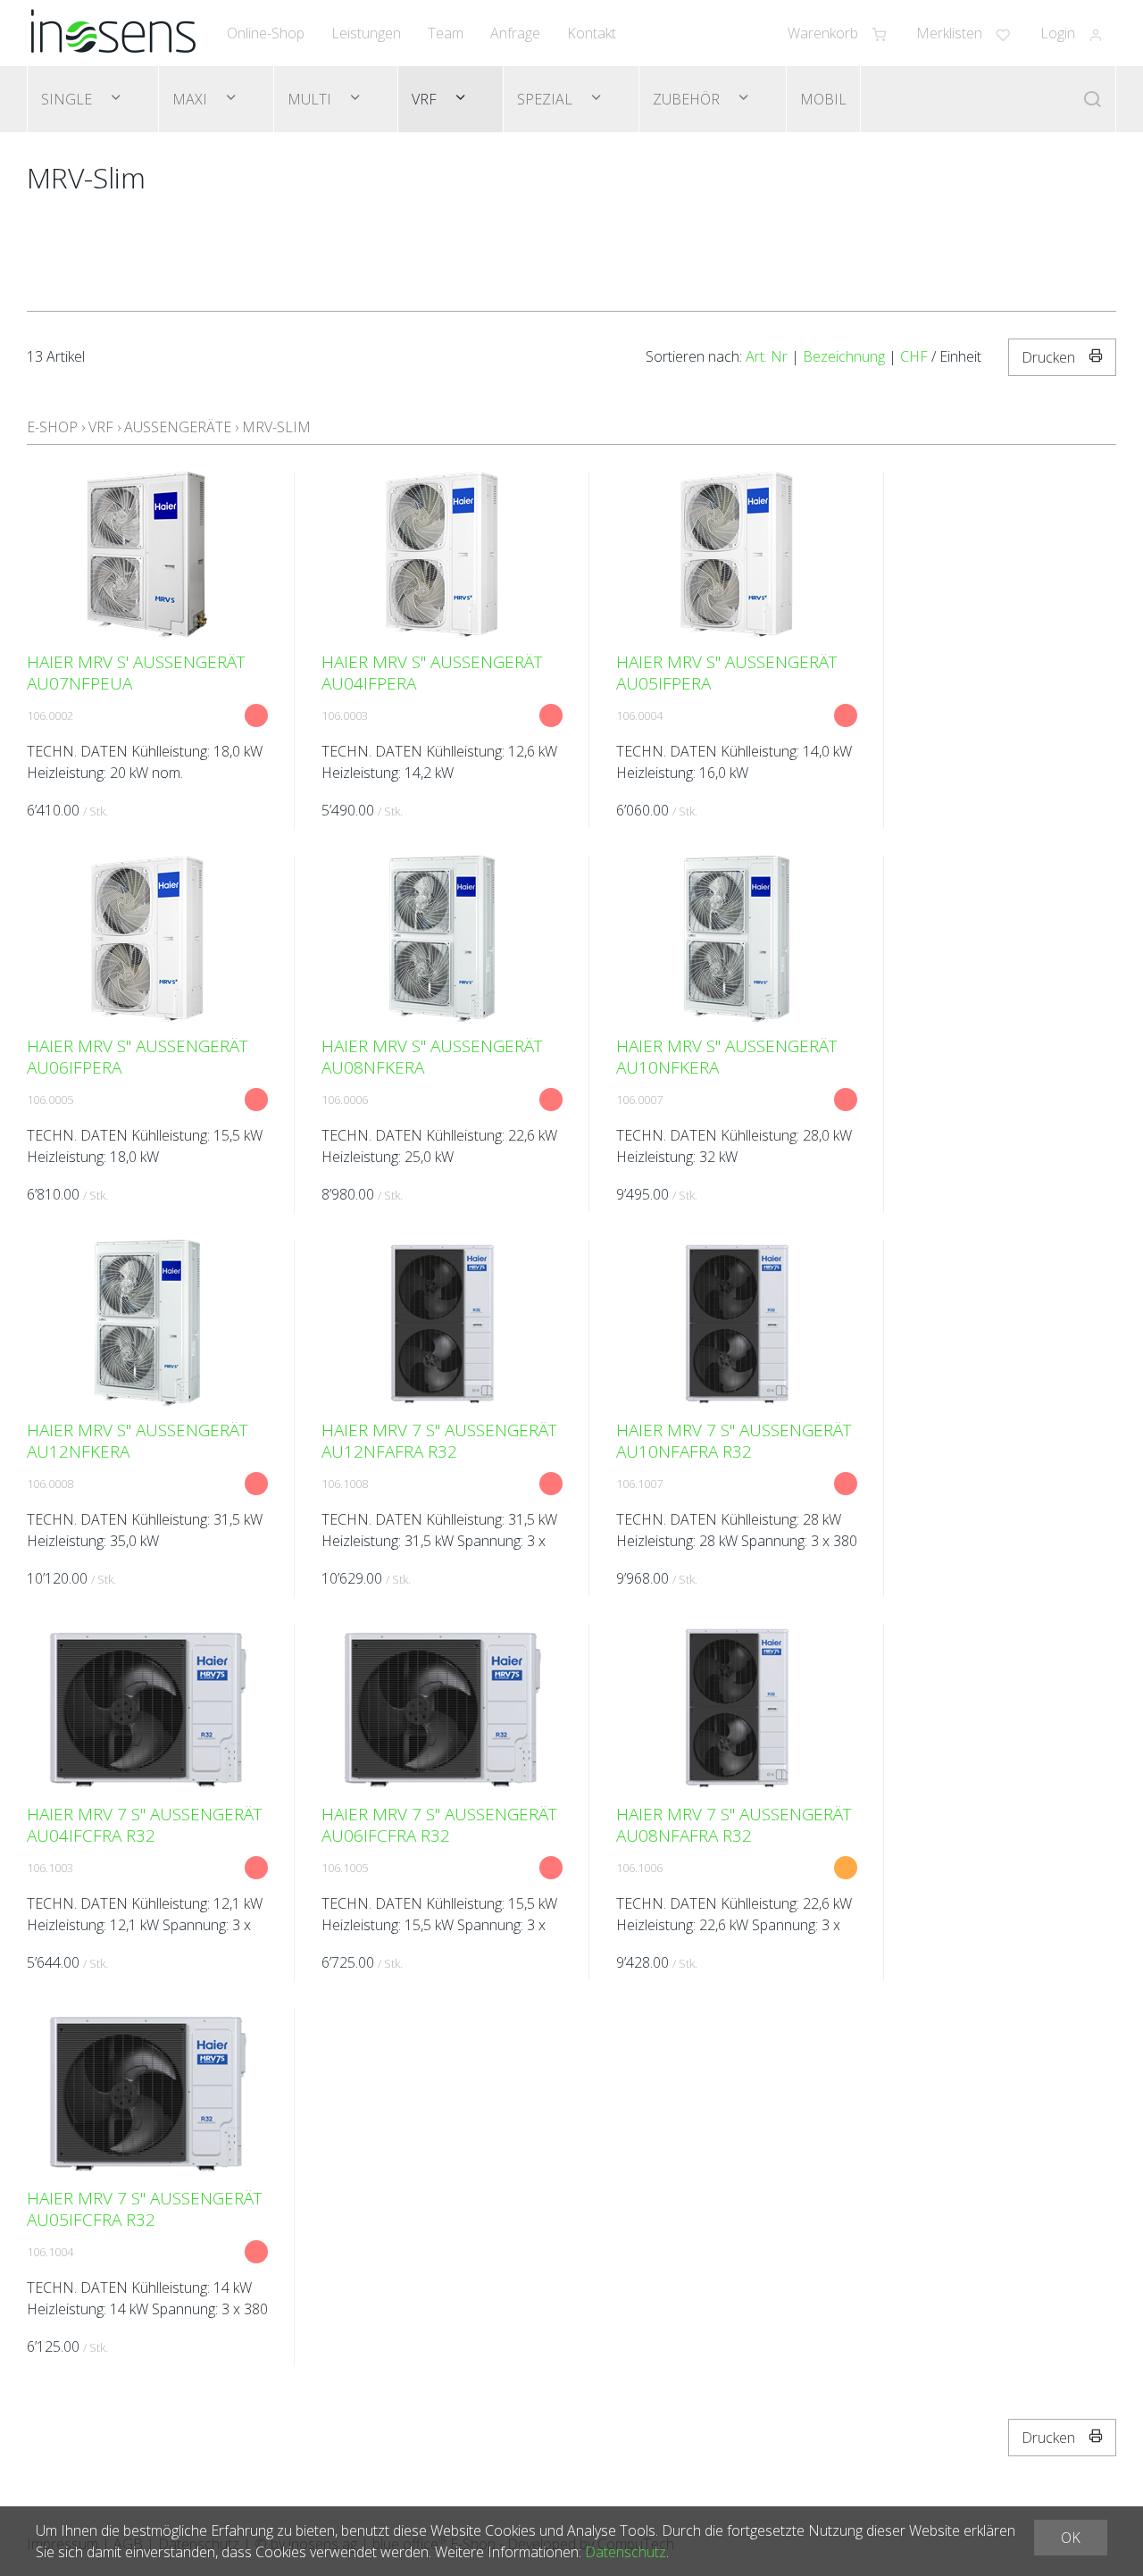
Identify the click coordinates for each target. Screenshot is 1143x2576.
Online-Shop (266, 33)
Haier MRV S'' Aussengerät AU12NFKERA (138, 1441)
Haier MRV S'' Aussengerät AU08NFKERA (432, 1057)
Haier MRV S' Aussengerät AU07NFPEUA (136, 673)
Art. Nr (767, 356)
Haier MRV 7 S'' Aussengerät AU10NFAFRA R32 (734, 1441)
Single (68, 99)
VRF (426, 99)
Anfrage (515, 33)
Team (446, 33)
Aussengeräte (178, 427)
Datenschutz (626, 2552)
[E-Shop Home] (113, 33)
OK (1071, 2538)
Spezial (546, 99)
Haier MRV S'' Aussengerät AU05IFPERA (727, 673)
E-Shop (52, 427)
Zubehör (688, 99)
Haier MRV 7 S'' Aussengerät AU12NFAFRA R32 (439, 1441)
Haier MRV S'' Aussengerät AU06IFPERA (138, 1057)
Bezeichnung (844, 356)
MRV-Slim (276, 427)
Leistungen (366, 33)
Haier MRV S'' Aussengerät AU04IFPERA (432, 673)
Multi (311, 99)
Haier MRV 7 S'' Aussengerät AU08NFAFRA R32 (734, 1825)
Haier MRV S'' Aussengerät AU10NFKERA (727, 1057)
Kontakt (592, 33)
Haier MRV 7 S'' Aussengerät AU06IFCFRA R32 (439, 1825)
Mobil (823, 99)
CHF (914, 356)
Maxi (192, 99)
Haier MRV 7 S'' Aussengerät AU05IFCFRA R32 (145, 2209)
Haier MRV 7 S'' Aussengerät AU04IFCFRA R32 (145, 1825)
